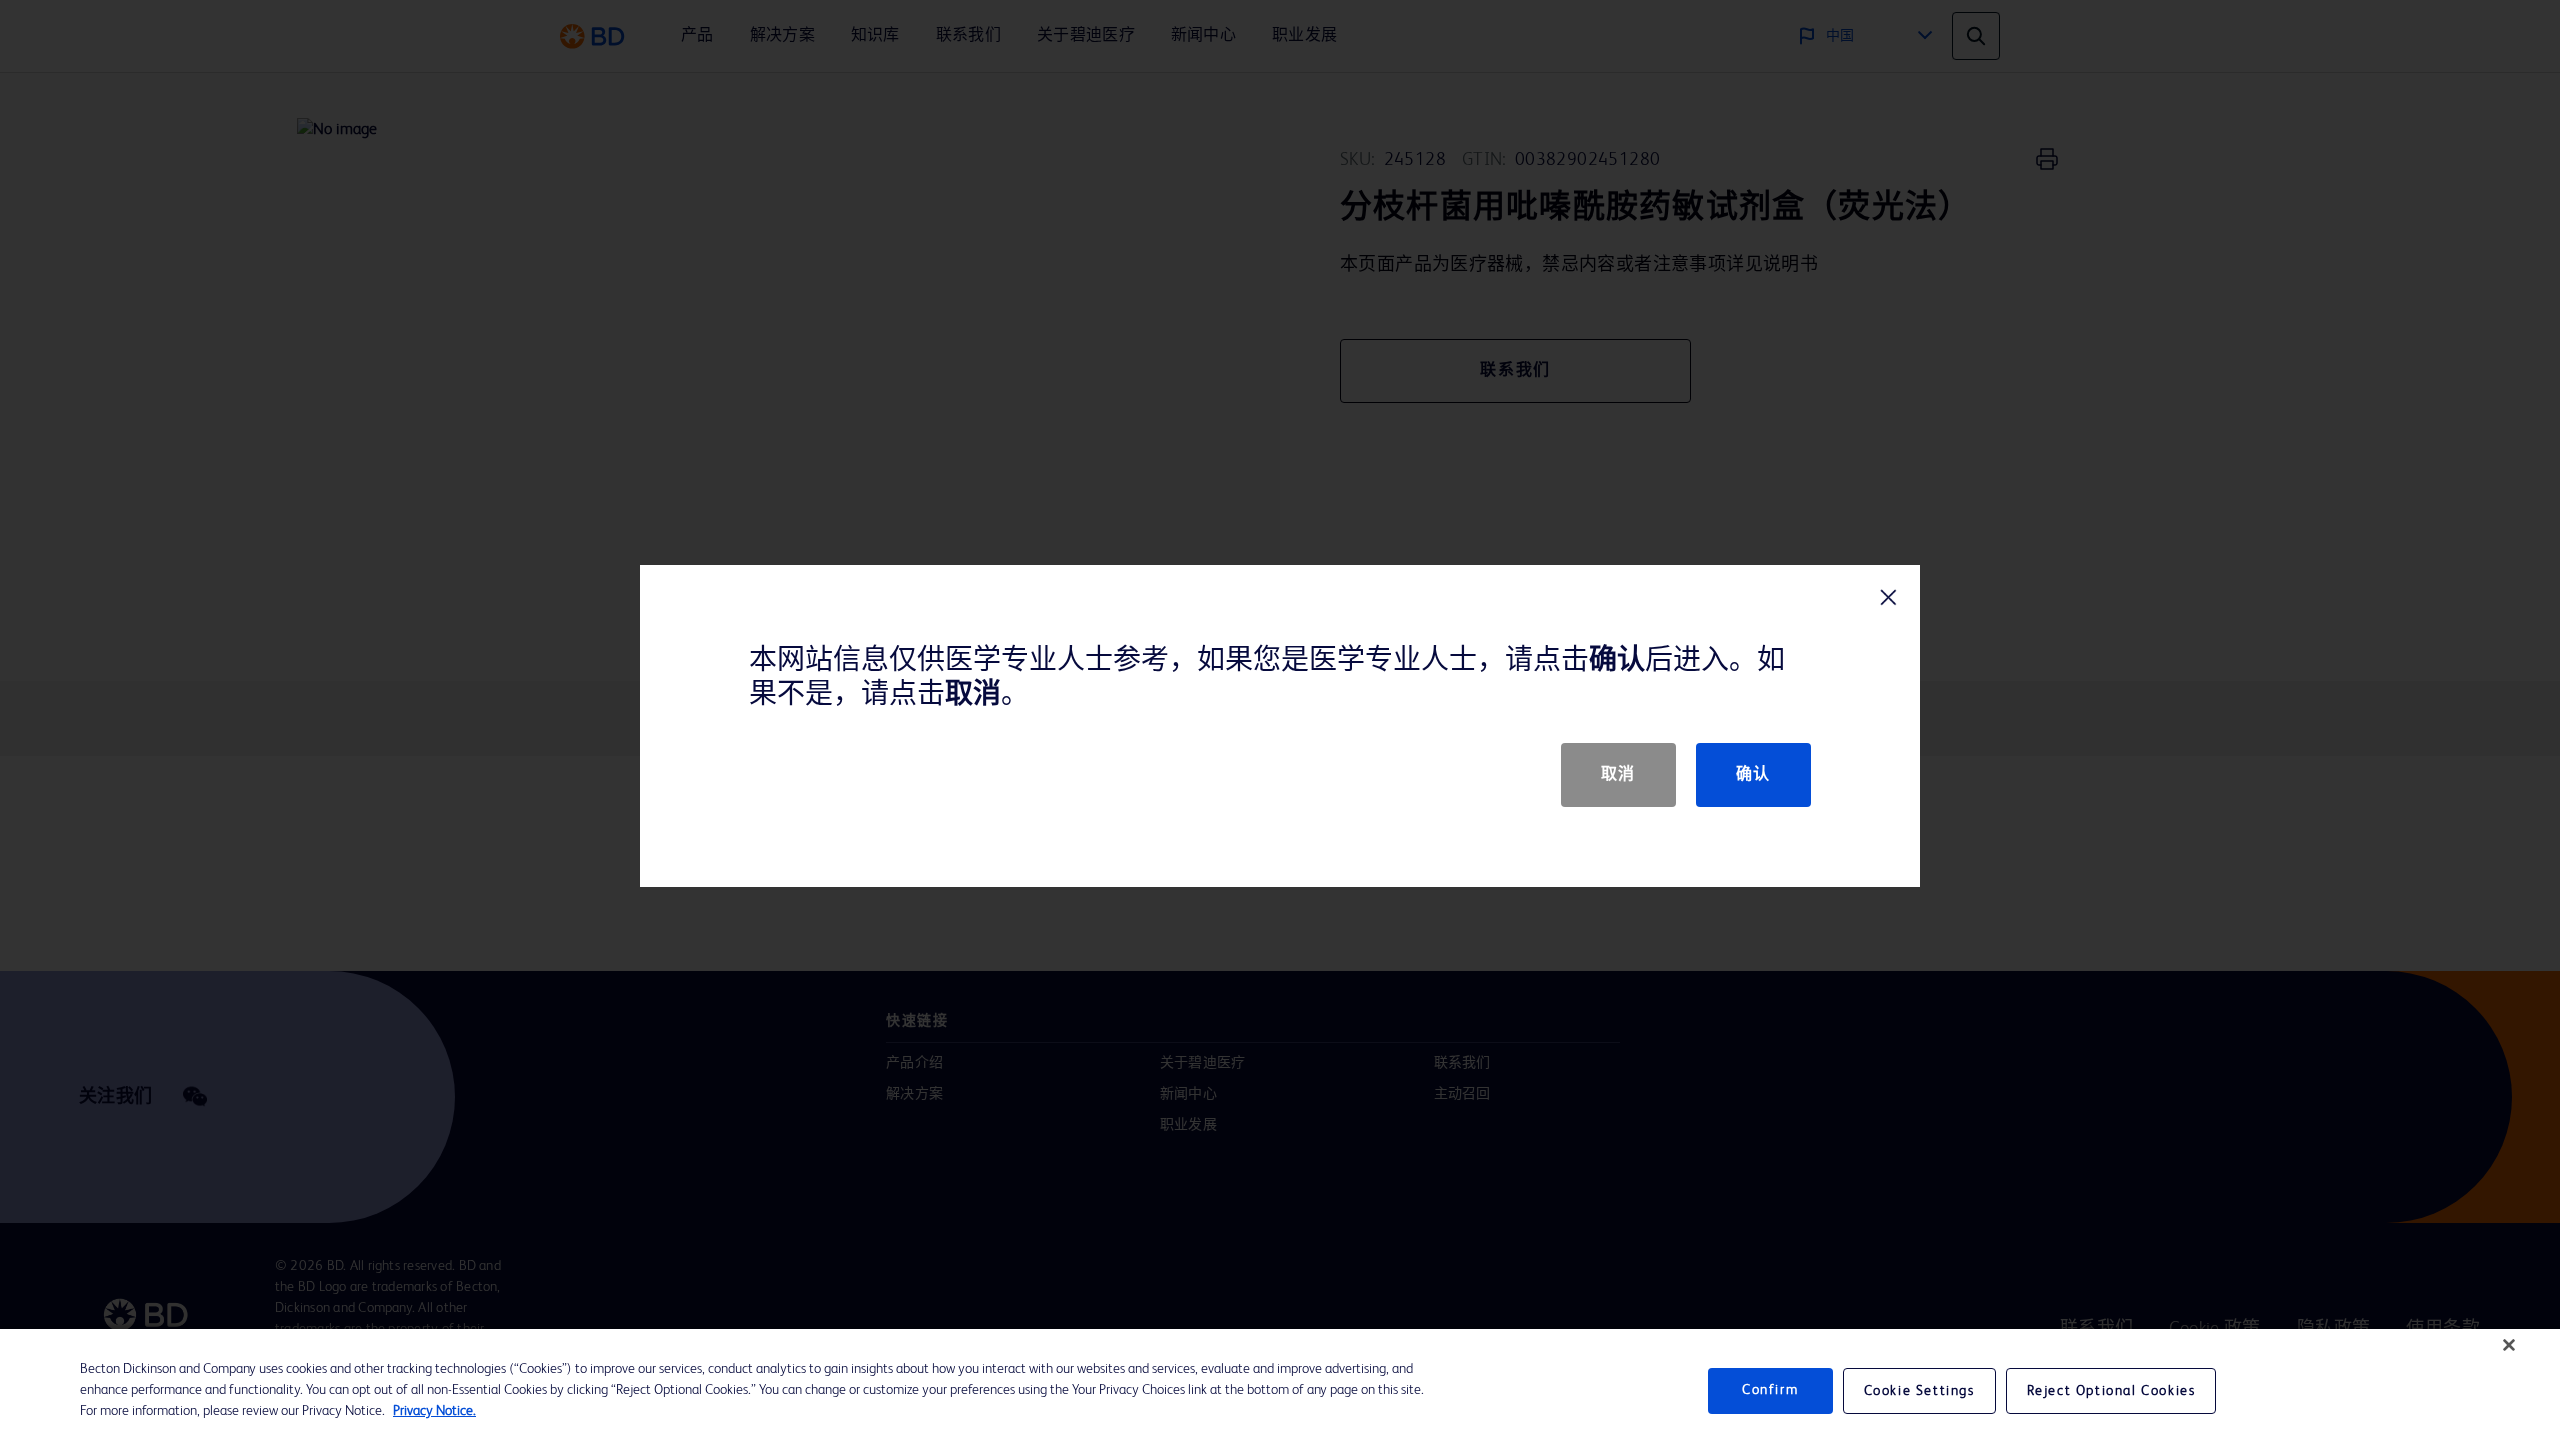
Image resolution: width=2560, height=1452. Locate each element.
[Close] (2509, 1345)
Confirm (1770, 1390)
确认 (1753, 775)
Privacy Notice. (434, 1411)
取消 (1618, 775)
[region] (1280, 1390)
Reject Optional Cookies (2111, 1391)
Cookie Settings (1919, 1391)
